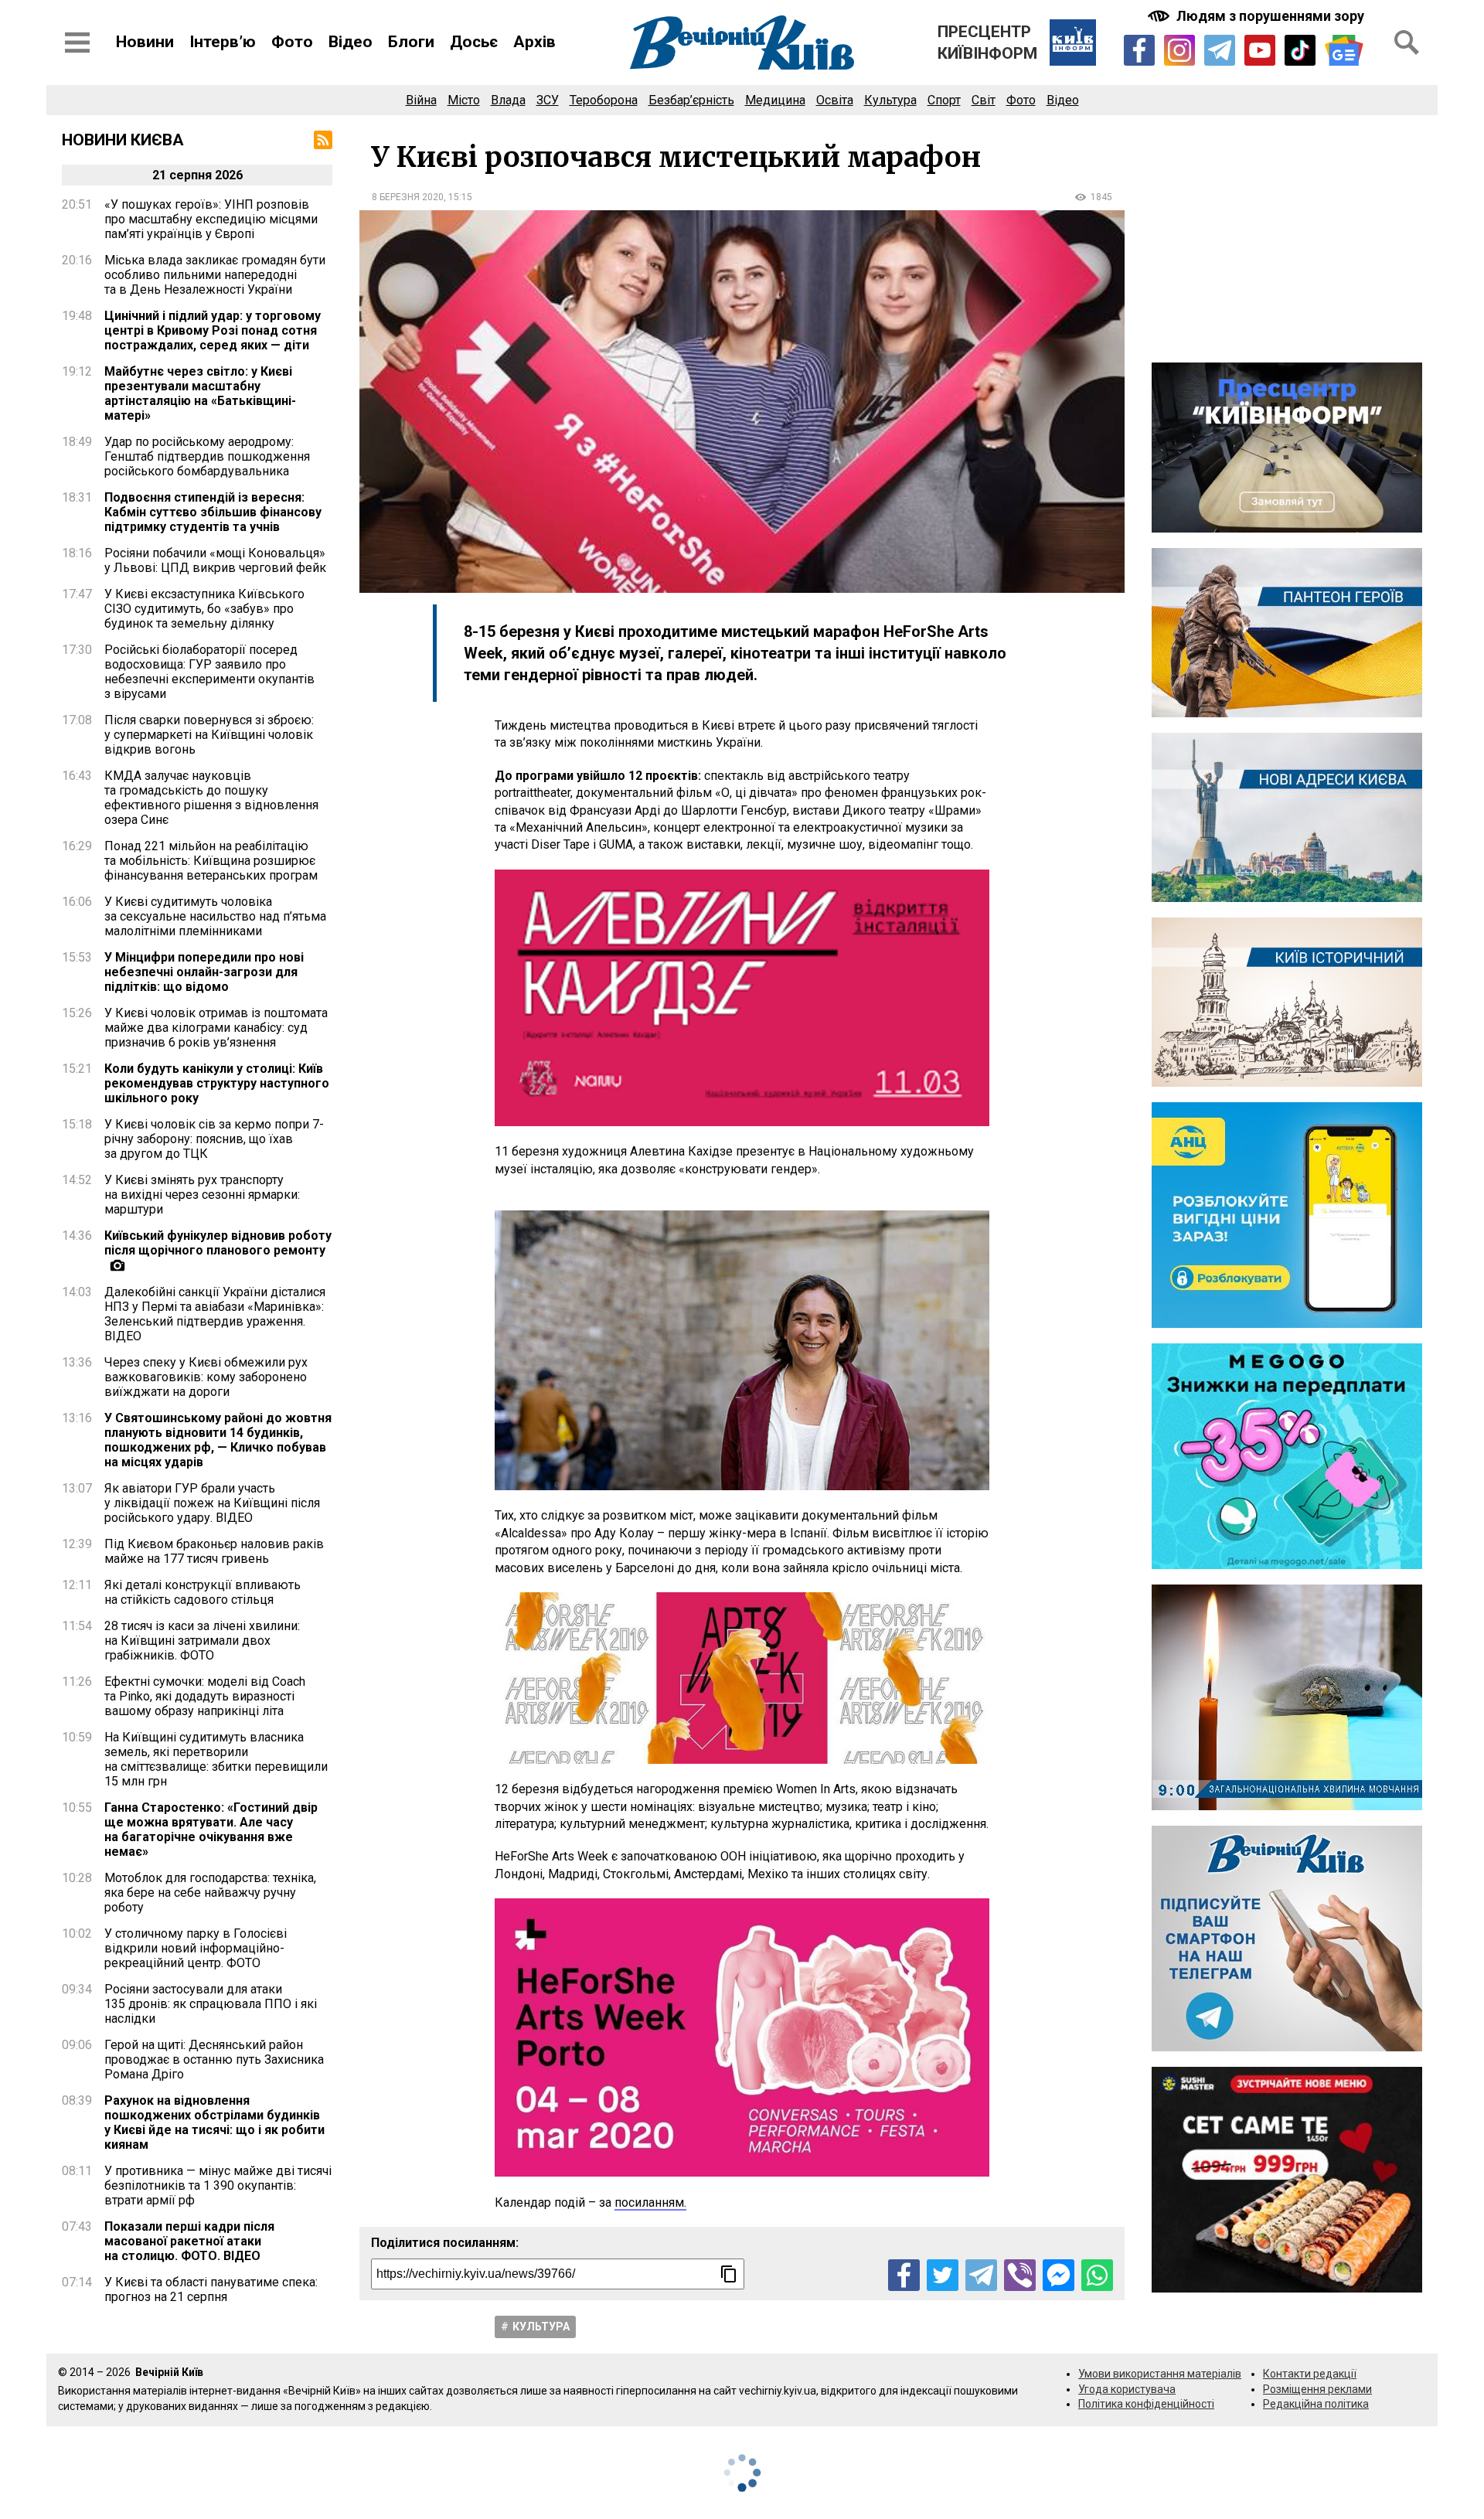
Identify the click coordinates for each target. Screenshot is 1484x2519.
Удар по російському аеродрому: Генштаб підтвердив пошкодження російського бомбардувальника (207, 456)
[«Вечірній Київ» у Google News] (1344, 51)
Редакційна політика (1316, 2404)
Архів (534, 42)
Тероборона (604, 100)
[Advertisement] (1287, 239)
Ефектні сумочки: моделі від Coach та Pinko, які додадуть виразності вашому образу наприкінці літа (205, 1696)
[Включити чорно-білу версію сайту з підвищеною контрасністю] (1258, 16)
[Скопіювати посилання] (729, 2274)
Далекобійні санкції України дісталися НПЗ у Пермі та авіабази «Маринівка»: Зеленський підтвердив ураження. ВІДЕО (215, 1314)
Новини (145, 42)
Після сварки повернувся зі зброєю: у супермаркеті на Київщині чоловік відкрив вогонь (209, 735)
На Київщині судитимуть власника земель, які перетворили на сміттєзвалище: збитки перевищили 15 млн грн (216, 1759)
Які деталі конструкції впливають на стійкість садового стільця (203, 1592)
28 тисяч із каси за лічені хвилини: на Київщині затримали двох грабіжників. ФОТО (202, 1641)
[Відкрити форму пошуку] (1407, 43)
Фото (292, 42)
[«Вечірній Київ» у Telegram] (1220, 50)
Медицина (775, 100)
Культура (890, 100)
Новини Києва (123, 140)
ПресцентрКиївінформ (987, 43)
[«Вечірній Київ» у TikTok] (1300, 50)
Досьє (474, 42)
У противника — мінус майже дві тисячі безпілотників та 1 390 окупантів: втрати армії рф (218, 2185)
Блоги (411, 42)
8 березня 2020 (408, 197)
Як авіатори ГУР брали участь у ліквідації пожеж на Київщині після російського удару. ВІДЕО (212, 1503)
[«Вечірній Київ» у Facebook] (1139, 50)
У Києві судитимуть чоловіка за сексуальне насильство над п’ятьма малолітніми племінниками (215, 916)
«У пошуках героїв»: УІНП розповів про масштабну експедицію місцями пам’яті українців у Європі (211, 219)
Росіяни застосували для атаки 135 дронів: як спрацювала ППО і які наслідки (211, 2004)
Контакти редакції (1310, 2374)
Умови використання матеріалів (1160, 2374)
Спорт (944, 100)
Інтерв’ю (223, 42)
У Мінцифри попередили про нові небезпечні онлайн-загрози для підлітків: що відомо (204, 972)
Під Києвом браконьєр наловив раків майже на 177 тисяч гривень (214, 1551)
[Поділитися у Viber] (1020, 2275)
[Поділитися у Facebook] (904, 2275)
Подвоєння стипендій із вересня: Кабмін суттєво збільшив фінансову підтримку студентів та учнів (213, 512)
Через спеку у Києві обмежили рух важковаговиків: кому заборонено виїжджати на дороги (206, 1377)
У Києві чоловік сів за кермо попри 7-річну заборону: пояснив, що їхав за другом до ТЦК (214, 1139)
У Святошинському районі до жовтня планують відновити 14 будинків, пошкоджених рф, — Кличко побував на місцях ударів (218, 1440)
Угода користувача (1127, 2389)
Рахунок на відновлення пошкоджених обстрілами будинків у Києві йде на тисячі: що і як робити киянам (214, 2122)
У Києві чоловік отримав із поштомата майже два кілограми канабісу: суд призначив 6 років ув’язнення (216, 1028)
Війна (421, 100)
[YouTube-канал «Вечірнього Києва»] (1260, 50)
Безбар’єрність (691, 100)
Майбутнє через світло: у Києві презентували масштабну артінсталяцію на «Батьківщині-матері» (200, 393)
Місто (464, 100)
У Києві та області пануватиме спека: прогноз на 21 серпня (211, 2289)
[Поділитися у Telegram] (981, 2275)
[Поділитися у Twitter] (943, 2275)
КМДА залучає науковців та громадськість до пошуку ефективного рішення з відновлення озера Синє (211, 798)
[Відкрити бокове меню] (77, 43)
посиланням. (650, 2202)
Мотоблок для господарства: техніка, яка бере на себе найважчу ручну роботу (210, 1893)
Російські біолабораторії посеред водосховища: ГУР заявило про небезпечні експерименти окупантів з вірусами (209, 672)
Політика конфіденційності (1146, 2404)
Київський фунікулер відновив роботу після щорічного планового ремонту (218, 1243)
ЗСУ (548, 100)
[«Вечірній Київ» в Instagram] (1179, 50)
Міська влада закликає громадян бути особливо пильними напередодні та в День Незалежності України (215, 275)
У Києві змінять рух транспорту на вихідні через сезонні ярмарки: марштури (202, 1195)
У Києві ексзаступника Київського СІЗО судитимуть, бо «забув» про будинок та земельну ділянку (204, 609)
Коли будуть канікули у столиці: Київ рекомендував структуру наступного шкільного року (217, 1083)
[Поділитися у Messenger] (1059, 2275)
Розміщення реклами (1317, 2389)
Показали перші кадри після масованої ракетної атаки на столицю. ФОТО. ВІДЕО (189, 2241)
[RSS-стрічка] (323, 140)
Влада (508, 100)
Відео (351, 42)
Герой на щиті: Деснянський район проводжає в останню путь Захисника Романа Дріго (214, 2059)
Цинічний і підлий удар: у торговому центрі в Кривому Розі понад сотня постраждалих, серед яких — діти (213, 330)
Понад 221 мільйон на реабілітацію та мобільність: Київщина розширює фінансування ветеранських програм (211, 861)
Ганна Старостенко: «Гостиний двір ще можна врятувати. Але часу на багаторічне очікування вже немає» (211, 1830)
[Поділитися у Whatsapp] (1097, 2275)
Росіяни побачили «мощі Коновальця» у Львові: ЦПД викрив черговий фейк (215, 560)
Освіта (835, 100)
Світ (984, 100)
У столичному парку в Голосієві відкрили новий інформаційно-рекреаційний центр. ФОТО (196, 1948)
